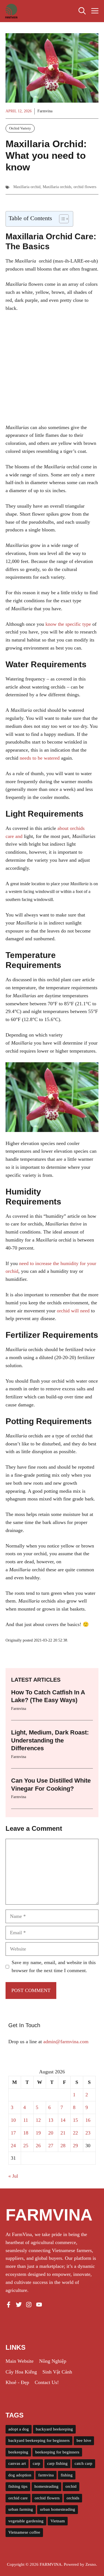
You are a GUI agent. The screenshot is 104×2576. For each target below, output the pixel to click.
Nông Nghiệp (53, 2361)
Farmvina (45, 111)
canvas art (17, 2463)
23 (88, 2133)
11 (26, 2120)
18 (26, 2133)
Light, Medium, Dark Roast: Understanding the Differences (50, 1740)
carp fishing (57, 2463)
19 (38, 2133)
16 (88, 2120)
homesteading (46, 2486)
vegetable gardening (26, 2521)
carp (36, 2463)
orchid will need (73, 1311)
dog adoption (20, 2475)
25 (26, 2146)
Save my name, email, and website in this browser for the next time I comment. (54, 1966)
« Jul (13, 2176)
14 (63, 2120)
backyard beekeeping (54, 2429)
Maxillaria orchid (27, 187)
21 (63, 2133)
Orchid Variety (20, 128)
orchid (71, 2486)
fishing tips (18, 2486)
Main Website (20, 2361)
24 (13, 2146)
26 (38, 2146)
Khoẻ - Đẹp (17, 2382)
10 (13, 2120)
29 (75, 2146)
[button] (82, 11)
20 (51, 2133)
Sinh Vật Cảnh (57, 2372)
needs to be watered (40, 758)
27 (51, 2146)
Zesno (91, 2564)
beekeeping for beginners (57, 2452)
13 (51, 2120)
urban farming (21, 2509)
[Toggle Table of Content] (61, 219)
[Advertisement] (52, 372)
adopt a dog (19, 2429)
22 (75, 2133)
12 (38, 2120)
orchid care (18, 2498)
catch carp (83, 2463)
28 (63, 2146)
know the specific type (68, 624)
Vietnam (58, 2521)
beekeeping (18, 2452)
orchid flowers (85, 187)
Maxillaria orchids (57, 187)
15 (75, 2120)
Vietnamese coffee (24, 2532)
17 (13, 2133)
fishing (67, 2475)
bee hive (84, 2440)
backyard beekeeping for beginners (39, 2440)
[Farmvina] (11, 11)
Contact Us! (47, 2382)
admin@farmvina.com (66, 2042)
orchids (73, 2498)
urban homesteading (58, 2509)
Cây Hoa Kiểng (21, 2372)
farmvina (46, 2475)
